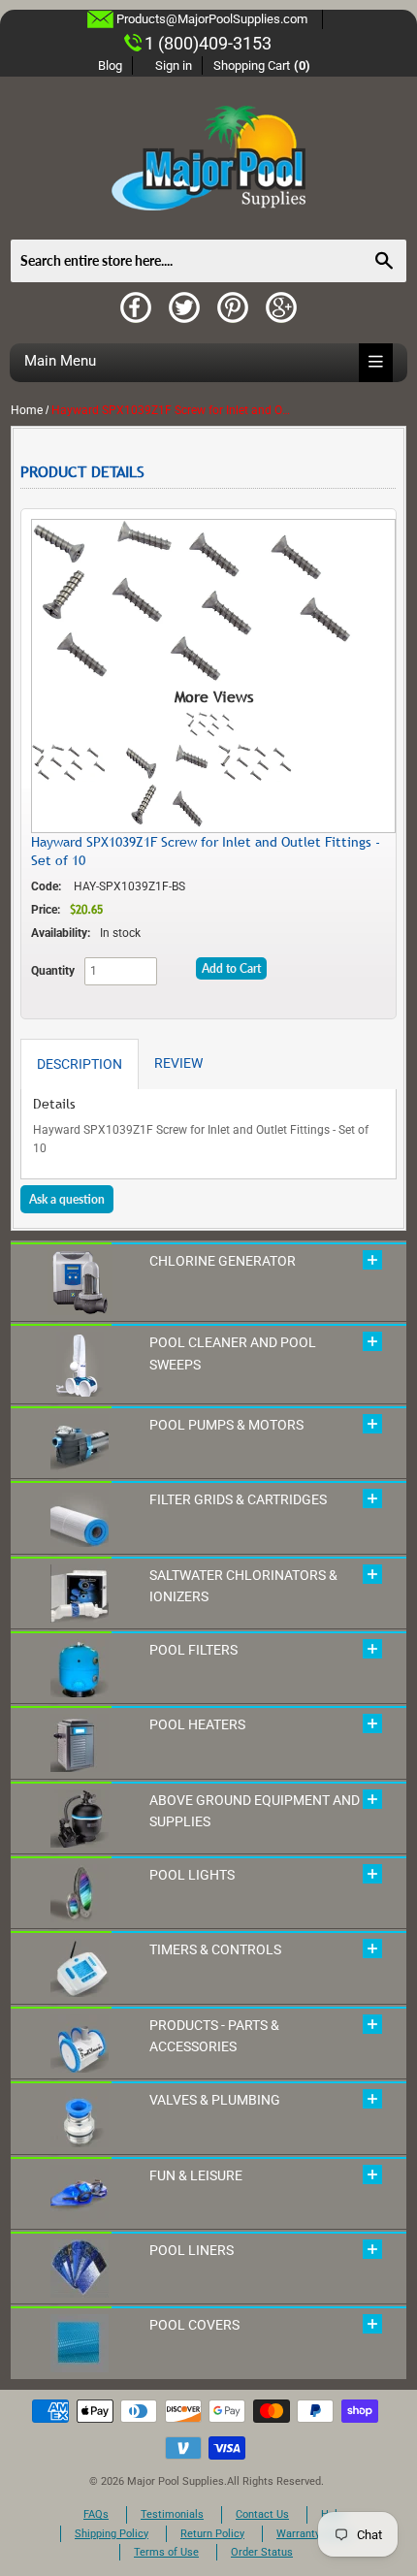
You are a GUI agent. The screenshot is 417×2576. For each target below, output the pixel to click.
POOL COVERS (194, 2325)
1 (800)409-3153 (208, 43)
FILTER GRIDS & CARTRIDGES (238, 1499)
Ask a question (67, 1199)
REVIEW (178, 1063)
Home (27, 410)
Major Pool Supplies (176, 2481)
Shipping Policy (112, 2534)
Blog (110, 65)
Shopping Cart (262, 65)
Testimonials (172, 2514)
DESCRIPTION (80, 1064)
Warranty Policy (314, 2534)
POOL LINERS (192, 2250)
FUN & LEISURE (196, 2175)
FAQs (96, 2514)
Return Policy (212, 2534)
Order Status (262, 2552)
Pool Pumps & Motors (226, 1425)
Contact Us (262, 2514)
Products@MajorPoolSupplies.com (212, 19)
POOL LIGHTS (192, 1875)
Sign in (174, 65)
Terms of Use (166, 2552)
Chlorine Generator (223, 1261)
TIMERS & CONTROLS (215, 1949)
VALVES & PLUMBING (215, 2100)
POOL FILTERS (193, 1650)
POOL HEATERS (197, 1724)
